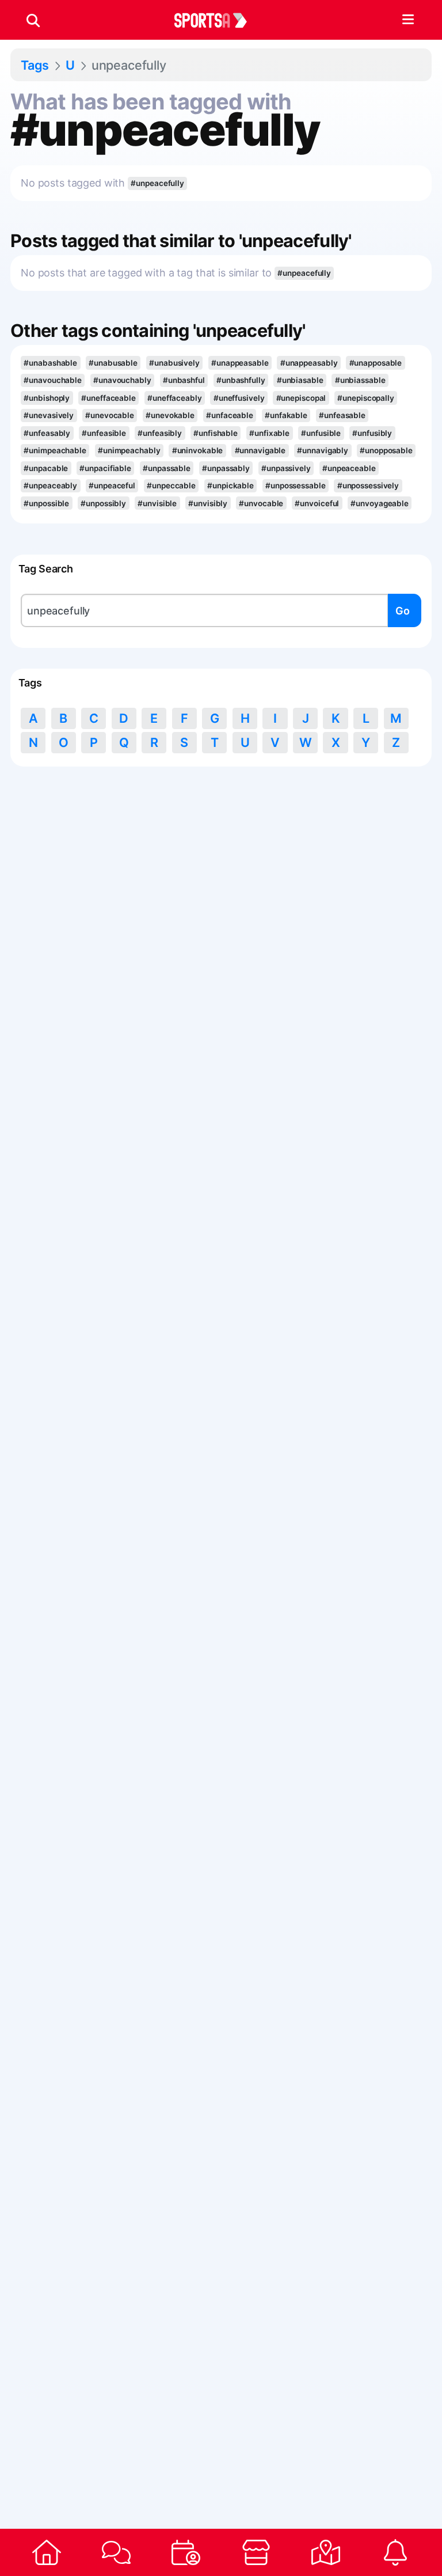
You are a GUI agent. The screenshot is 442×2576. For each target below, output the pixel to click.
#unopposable (386, 450)
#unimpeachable (55, 450)
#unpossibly (103, 503)
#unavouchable (53, 380)
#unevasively (49, 415)
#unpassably (226, 468)
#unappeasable (240, 363)
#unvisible (157, 503)
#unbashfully (241, 380)
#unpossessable (296, 485)
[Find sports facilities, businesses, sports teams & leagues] (325, 2552)
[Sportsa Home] (46, 2552)
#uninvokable (198, 450)
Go (403, 611)
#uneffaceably (175, 398)
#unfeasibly (160, 433)
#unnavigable (260, 450)
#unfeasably (47, 433)
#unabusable (113, 363)
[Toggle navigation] (408, 20)
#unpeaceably (50, 485)
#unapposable (376, 363)
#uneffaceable (108, 398)
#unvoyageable (380, 503)
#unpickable (230, 485)
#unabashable (50, 363)
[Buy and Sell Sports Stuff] (256, 2552)
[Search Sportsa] (33, 20)
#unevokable (170, 415)
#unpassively (286, 468)
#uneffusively (239, 398)
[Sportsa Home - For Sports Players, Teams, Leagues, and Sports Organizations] (218, 20)
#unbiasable (300, 380)
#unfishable (216, 433)
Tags (35, 65)
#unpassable (167, 468)
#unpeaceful (112, 485)
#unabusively (174, 363)
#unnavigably (323, 450)
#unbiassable (360, 380)
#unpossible (46, 503)
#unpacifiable (105, 468)
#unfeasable (342, 415)
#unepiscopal (301, 398)
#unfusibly (372, 433)
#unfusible (321, 433)
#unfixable (269, 433)
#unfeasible (104, 433)
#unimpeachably (129, 450)
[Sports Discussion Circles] (116, 2552)
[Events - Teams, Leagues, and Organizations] (186, 2552)
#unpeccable (171, 485)
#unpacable (46, 468)
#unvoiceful (317, 503)
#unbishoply (47, 398)
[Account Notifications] (396, 2552)
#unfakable (286, 415)
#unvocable (261, 503)
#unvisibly (208, 503)
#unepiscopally (366, 398)
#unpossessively (368, 485)
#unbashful (184, 380)
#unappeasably (309, 363)
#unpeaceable (349, 468)
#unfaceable (230, 415)
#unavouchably (122, 380)
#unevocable (110, 415)
